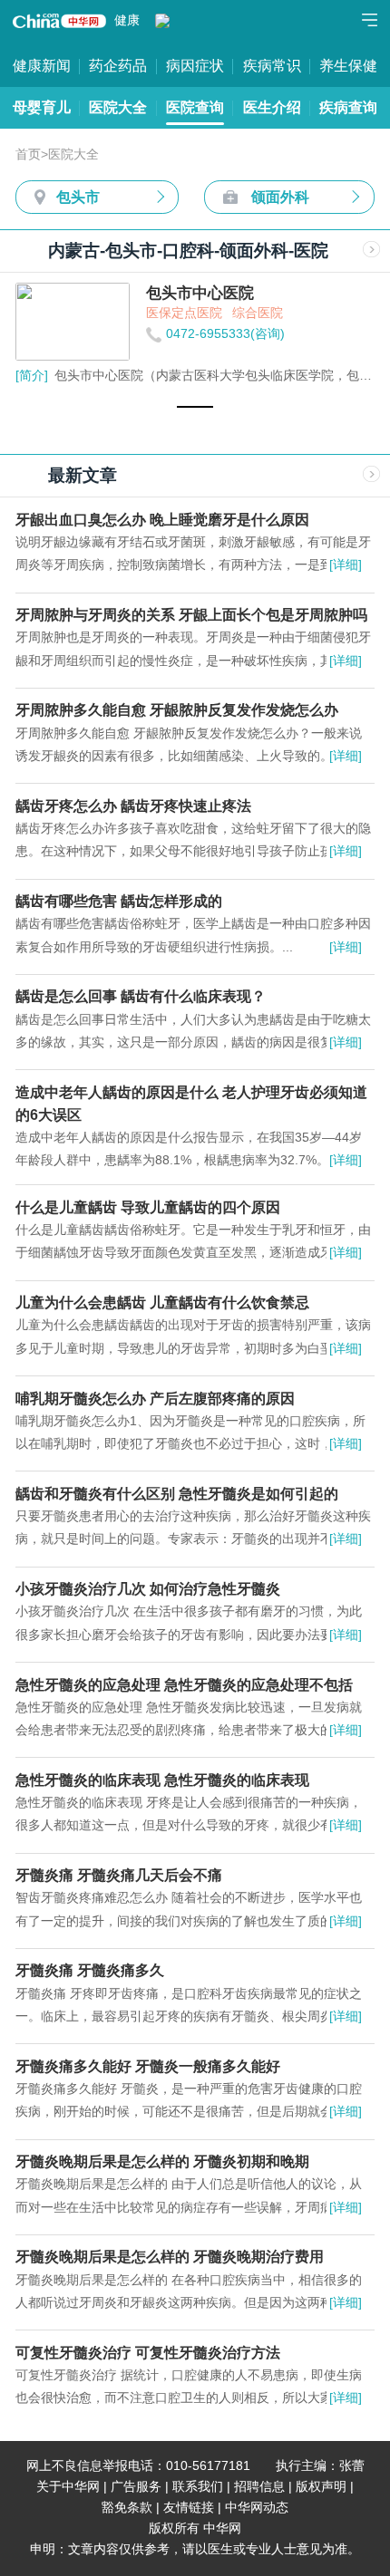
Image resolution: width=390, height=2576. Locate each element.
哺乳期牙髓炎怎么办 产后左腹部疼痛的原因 (155, 1398)
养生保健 (348, 65)
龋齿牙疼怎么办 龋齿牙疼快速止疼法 (133, 806)
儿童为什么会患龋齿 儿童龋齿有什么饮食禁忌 (162, 1302)
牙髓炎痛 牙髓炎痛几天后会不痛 (119, 1875)
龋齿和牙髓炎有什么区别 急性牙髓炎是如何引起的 (177, 1493)
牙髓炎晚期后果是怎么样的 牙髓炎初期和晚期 (162, 2161)
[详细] (346, 565)
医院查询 (195, 107)
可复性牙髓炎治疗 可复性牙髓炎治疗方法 (148, 2352)
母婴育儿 (42, 107)
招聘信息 (259, 2487)
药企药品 (118, 65)
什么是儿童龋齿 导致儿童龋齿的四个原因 (148, 1207)
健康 (127, 20)
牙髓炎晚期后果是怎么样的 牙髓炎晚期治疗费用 (170, 2256)
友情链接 (189, 2508)
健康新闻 (42, 65)
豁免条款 (127, 2508)
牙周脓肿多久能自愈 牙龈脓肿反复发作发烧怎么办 (177, 709)
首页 (28, 154)
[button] (195, 407)
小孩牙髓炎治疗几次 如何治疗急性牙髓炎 (148, 1588)
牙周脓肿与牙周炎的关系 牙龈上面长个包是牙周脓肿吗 (191, 614)
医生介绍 (272, 107)
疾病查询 (348, 107)
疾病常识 (272, 65)
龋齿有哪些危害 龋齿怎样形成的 (119, 901)
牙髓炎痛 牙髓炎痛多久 (90, 1970)
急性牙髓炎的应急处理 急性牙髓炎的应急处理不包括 (184, 1684)
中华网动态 (257, 2508)
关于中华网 (68, 2487)
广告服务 (136, 2487)
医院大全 (118, 107)
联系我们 (198, 2487)
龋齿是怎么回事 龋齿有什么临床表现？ (141, 996)
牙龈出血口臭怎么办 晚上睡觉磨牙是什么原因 (162, 519)
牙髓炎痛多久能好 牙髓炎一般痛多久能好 (148, 2066)
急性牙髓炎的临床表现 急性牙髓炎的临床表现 (162, 1780)
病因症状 (195, 65)
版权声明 (321, 2487)
